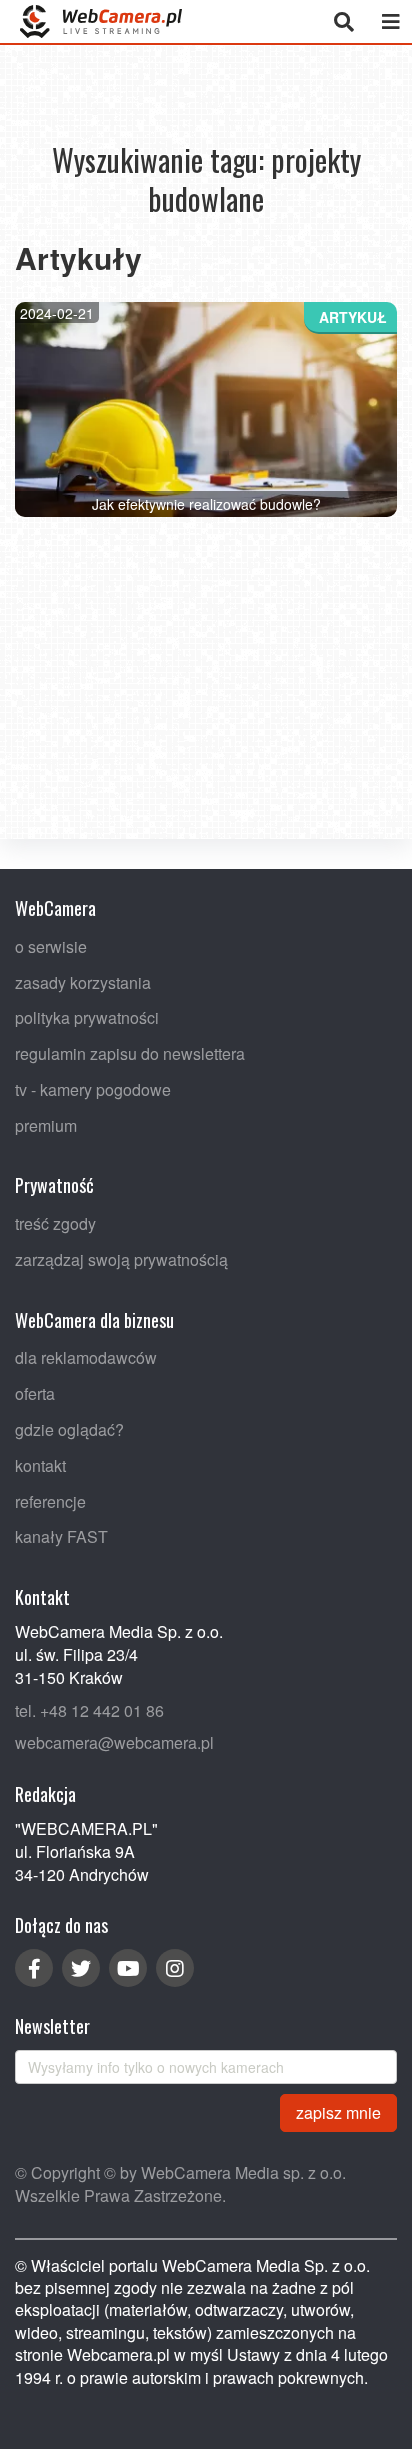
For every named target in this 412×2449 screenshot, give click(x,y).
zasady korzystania (83, 981)
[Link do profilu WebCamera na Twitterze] (81, 1968)
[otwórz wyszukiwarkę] (343, 21)
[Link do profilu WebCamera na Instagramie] (175, 1968)
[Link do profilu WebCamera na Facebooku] (34, 1968)
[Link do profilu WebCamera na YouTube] (128, 1968)
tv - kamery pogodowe (93, 1088)
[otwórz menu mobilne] (390, 21)
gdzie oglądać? (69, 1429)
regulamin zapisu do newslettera (130, 1053)
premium (46, 1124)
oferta (35, 1393)
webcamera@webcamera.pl (114, 1742)
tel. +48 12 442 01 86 (89, 1709)
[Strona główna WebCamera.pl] (101, 21)
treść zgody (55, 1223)
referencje (50, 1500)
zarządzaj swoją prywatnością (121, 1259)
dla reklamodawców (86, 1357)
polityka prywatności (87, 1017)
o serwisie (51, 945)
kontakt (40, 1464)
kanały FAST (61, 1536)
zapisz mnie (338, 2111)
